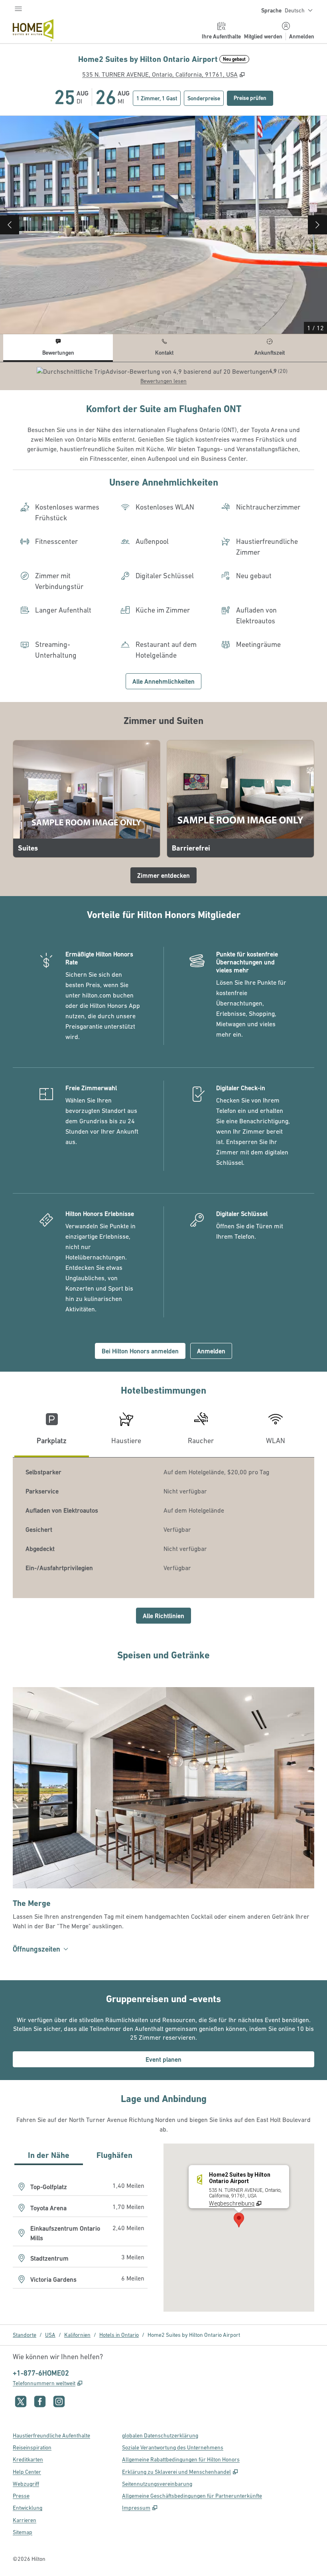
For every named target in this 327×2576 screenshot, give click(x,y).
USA (50, 2335)
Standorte (25, 2335)
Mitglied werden (263, 36)
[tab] (58, 348)
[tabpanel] (163, 376)
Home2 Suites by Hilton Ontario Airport (194, 2335)
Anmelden (302, 36)
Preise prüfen (253, 98)
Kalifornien (77, 2335)
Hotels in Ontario (119, 2335)
